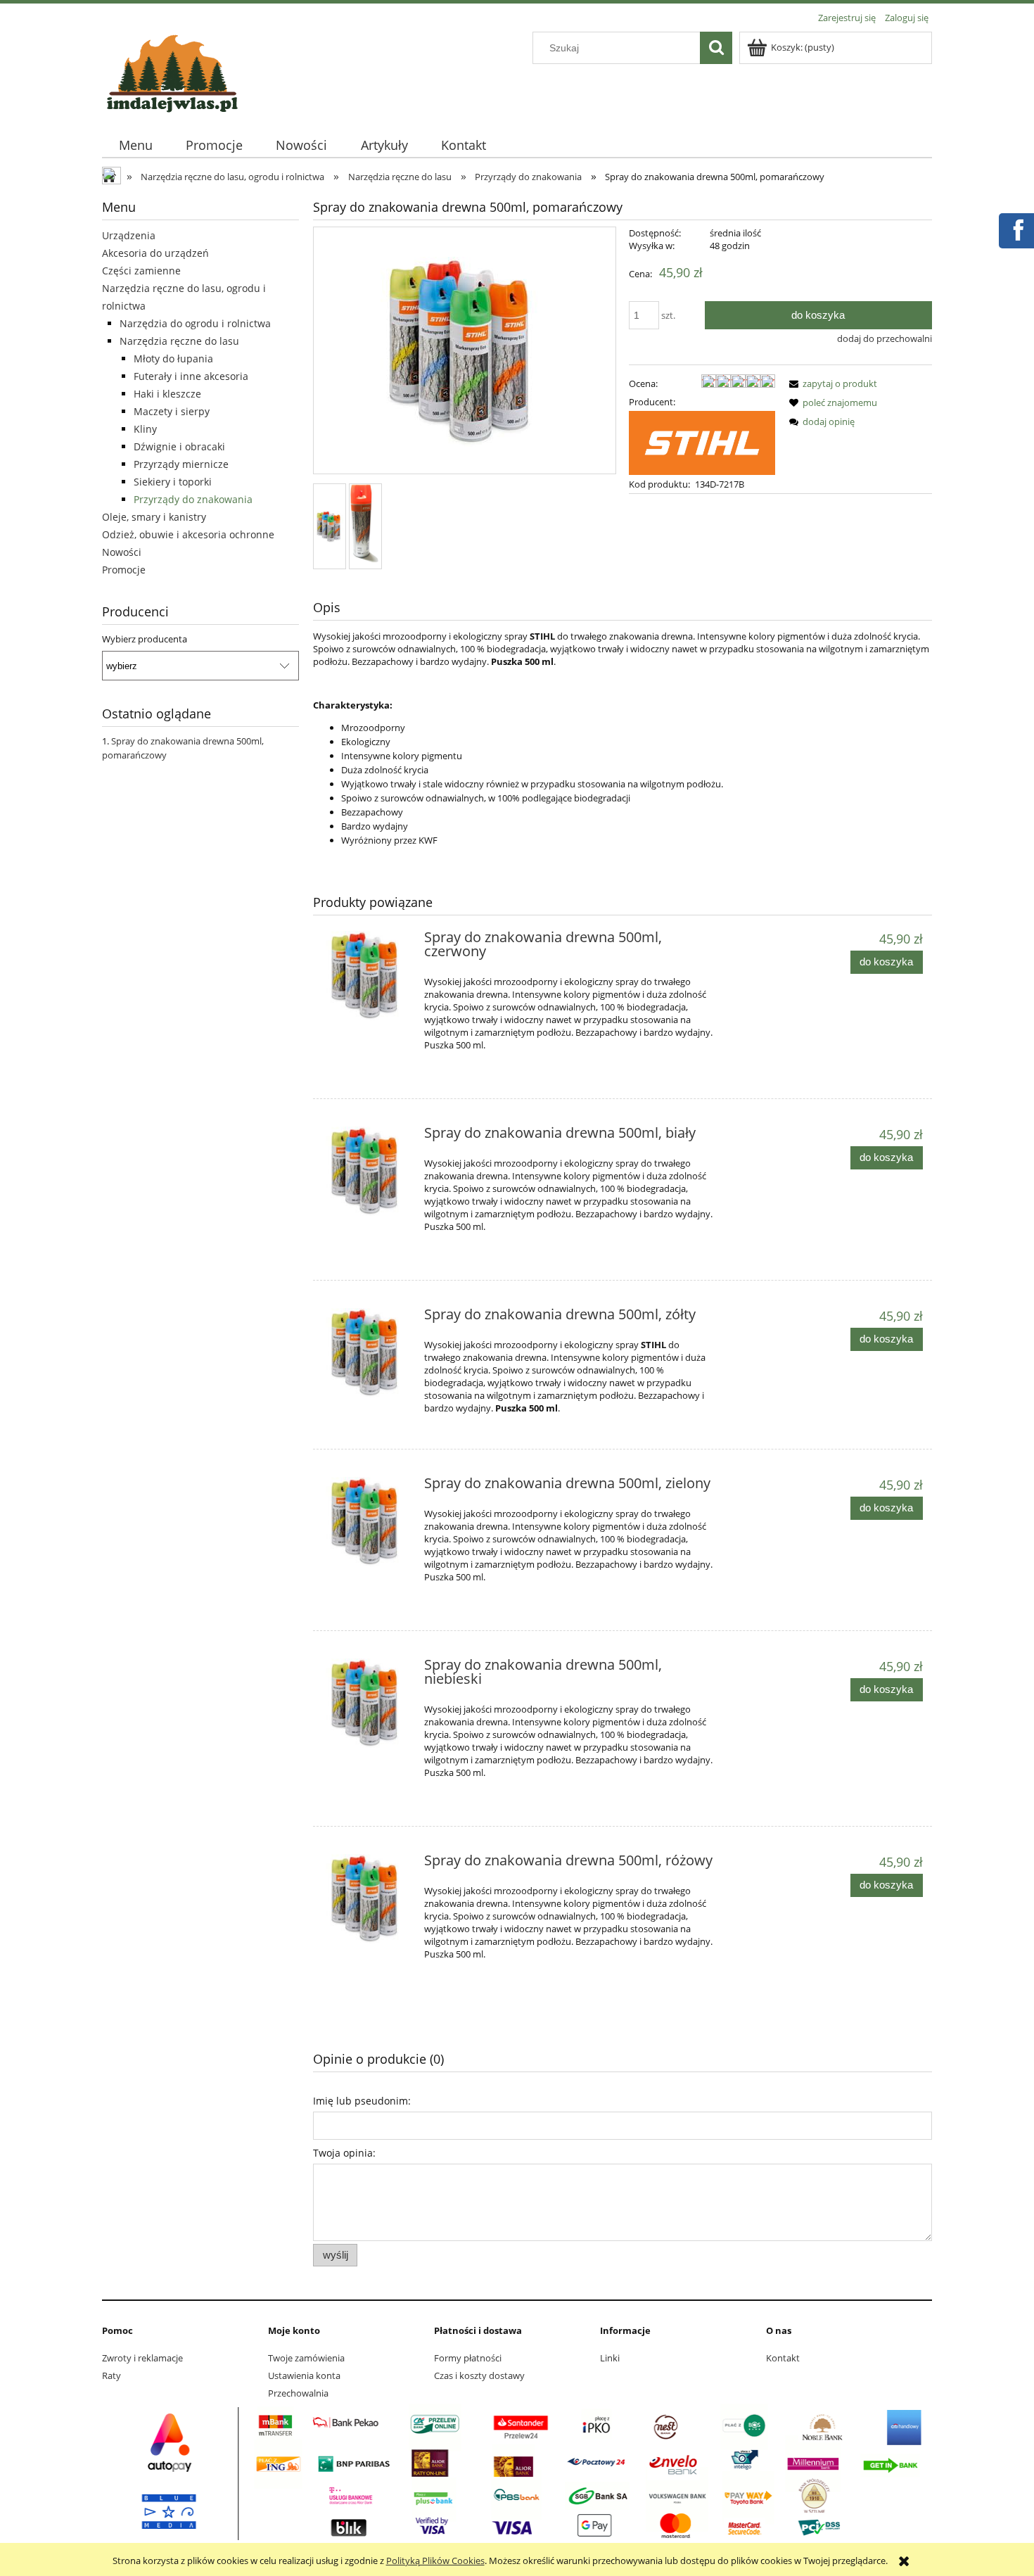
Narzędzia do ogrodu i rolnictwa (195, 323)
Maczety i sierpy (172, 411)
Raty (111, 2375)
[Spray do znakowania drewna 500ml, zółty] (367, 1353)
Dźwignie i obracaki (179, 446)
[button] (831, 383)
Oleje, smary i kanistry (154, 517)
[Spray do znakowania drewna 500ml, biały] (367, 1171)
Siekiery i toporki (173, 482)
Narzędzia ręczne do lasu (179, 341)
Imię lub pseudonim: (362, 2101)
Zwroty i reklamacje (142, 2358)
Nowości (122, 552)
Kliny (145, 429)
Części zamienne (141, 271)
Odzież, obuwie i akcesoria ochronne (188, 534)
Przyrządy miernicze (181, 464)
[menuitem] (135, 145)
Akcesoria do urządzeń (155, 253)
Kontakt (783, 2358)
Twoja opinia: (344, 2153)
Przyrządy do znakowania (193, 499)
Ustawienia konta (304, 2375)
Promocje (124, 570)
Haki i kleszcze (167, 394)
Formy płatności (468, 2358)
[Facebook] (1016, 229)
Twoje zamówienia (306, 2358)
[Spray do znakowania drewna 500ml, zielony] (367, 1522)
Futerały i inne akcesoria (191, 376)
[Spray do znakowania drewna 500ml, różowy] (367, 1899)
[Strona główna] (172, 71)
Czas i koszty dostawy (479, 2375)
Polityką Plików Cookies (435, 2561)
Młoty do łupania (173, 359)
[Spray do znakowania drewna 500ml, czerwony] (367, 976)
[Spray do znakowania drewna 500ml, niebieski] (367, 1703)
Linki (610, 2358)
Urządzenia (129, 235)
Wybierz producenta (145, 639)
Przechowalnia (298, 2393)
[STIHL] (702, 442)
